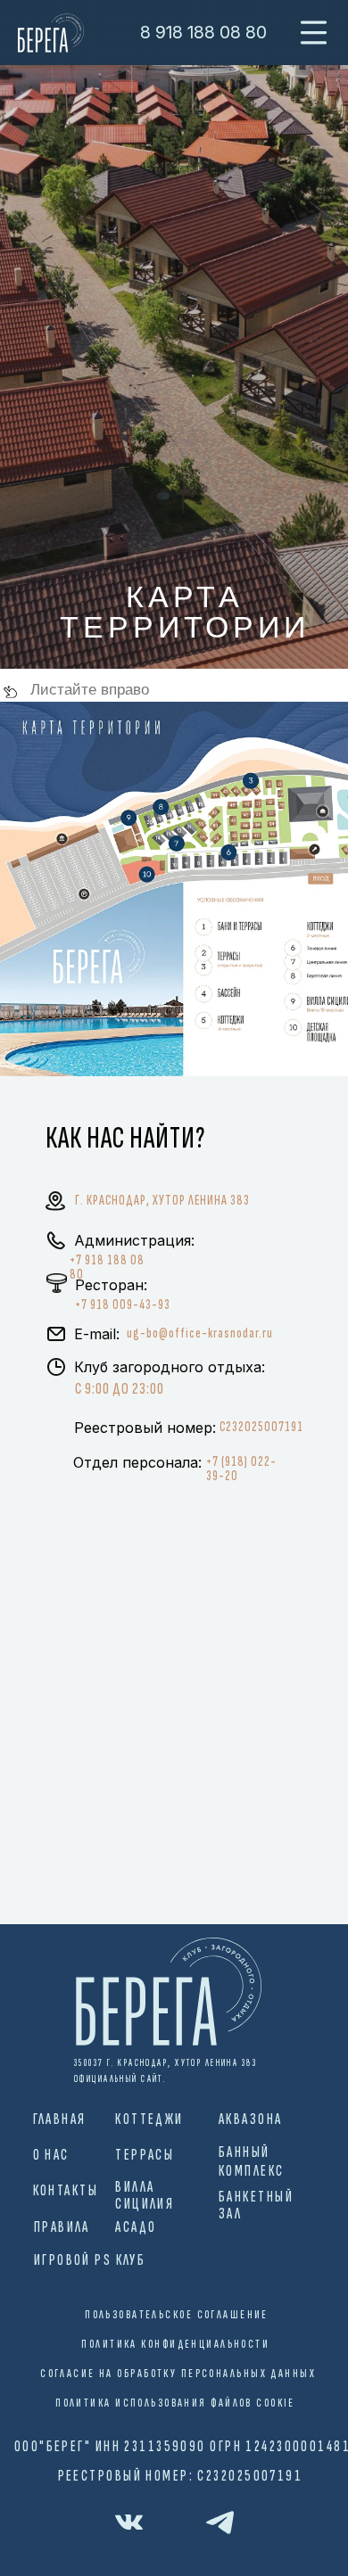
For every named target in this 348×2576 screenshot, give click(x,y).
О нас (51, 2155)
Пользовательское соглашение (177, 2315)
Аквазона (251, 2119)
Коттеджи (149, 2119)
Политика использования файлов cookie (175, 2403)
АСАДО (136, 2227)
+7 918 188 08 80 (107, 1267)
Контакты (66, 2191)
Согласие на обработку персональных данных (178, 2374)
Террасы (145, 2155)
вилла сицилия (145, 2195)
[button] (314, 33)
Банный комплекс (252, 2162)
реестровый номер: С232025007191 (181, 2476)
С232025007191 (261, 1427)
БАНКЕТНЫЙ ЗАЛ (256, 2205)
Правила (62, 2227)
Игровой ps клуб (90, 2260)
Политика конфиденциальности (175, 2344)
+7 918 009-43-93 (123, 1305)
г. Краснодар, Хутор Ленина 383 (162, 1201)
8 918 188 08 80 (203, 32)
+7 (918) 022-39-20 (241, 1469)
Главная (60, 2119)
